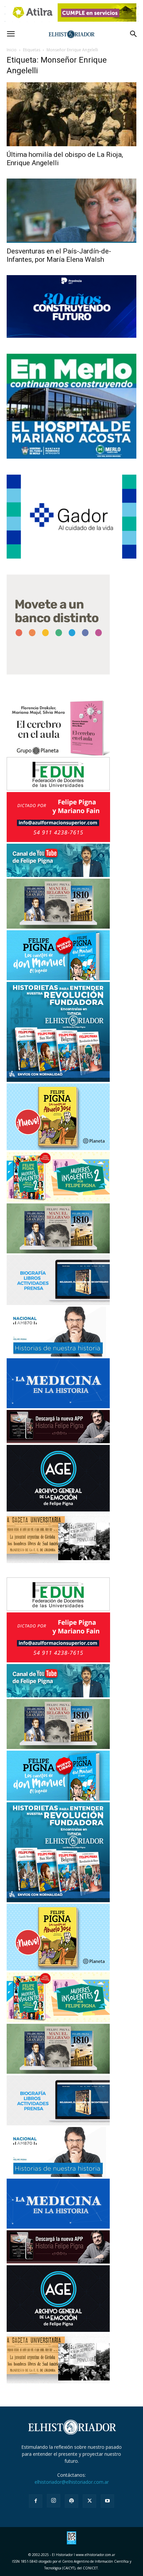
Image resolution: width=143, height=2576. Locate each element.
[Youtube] (107, 2501)
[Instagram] (54, 2501)
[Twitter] (89, 2501)
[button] (11, 34)
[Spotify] (71, 2501)
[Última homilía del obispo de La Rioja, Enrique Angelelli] (71, 114)
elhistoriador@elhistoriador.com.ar (72, 2482)
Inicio (12, 50)
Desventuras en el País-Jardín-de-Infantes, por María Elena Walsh (59, 255)
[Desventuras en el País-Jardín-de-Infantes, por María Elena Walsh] (71, 211)
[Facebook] (36, 2501)
